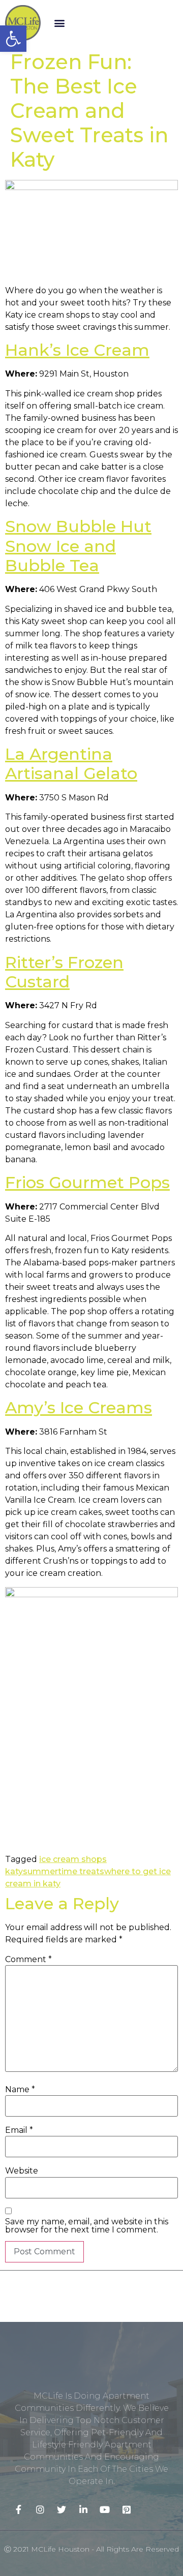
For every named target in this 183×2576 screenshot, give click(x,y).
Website (22, 2171)
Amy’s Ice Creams (79, 1407)
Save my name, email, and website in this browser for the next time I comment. (87, 2226)
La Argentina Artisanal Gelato (71, 764)
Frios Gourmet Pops (87, 1182)
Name (20, 2090)
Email (19, 2130)
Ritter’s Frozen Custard (64, 972)
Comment (28, 1960)
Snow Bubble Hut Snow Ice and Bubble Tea (78, 546)
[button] (59, 23)
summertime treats (64, 1871)
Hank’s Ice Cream (77, 350)
